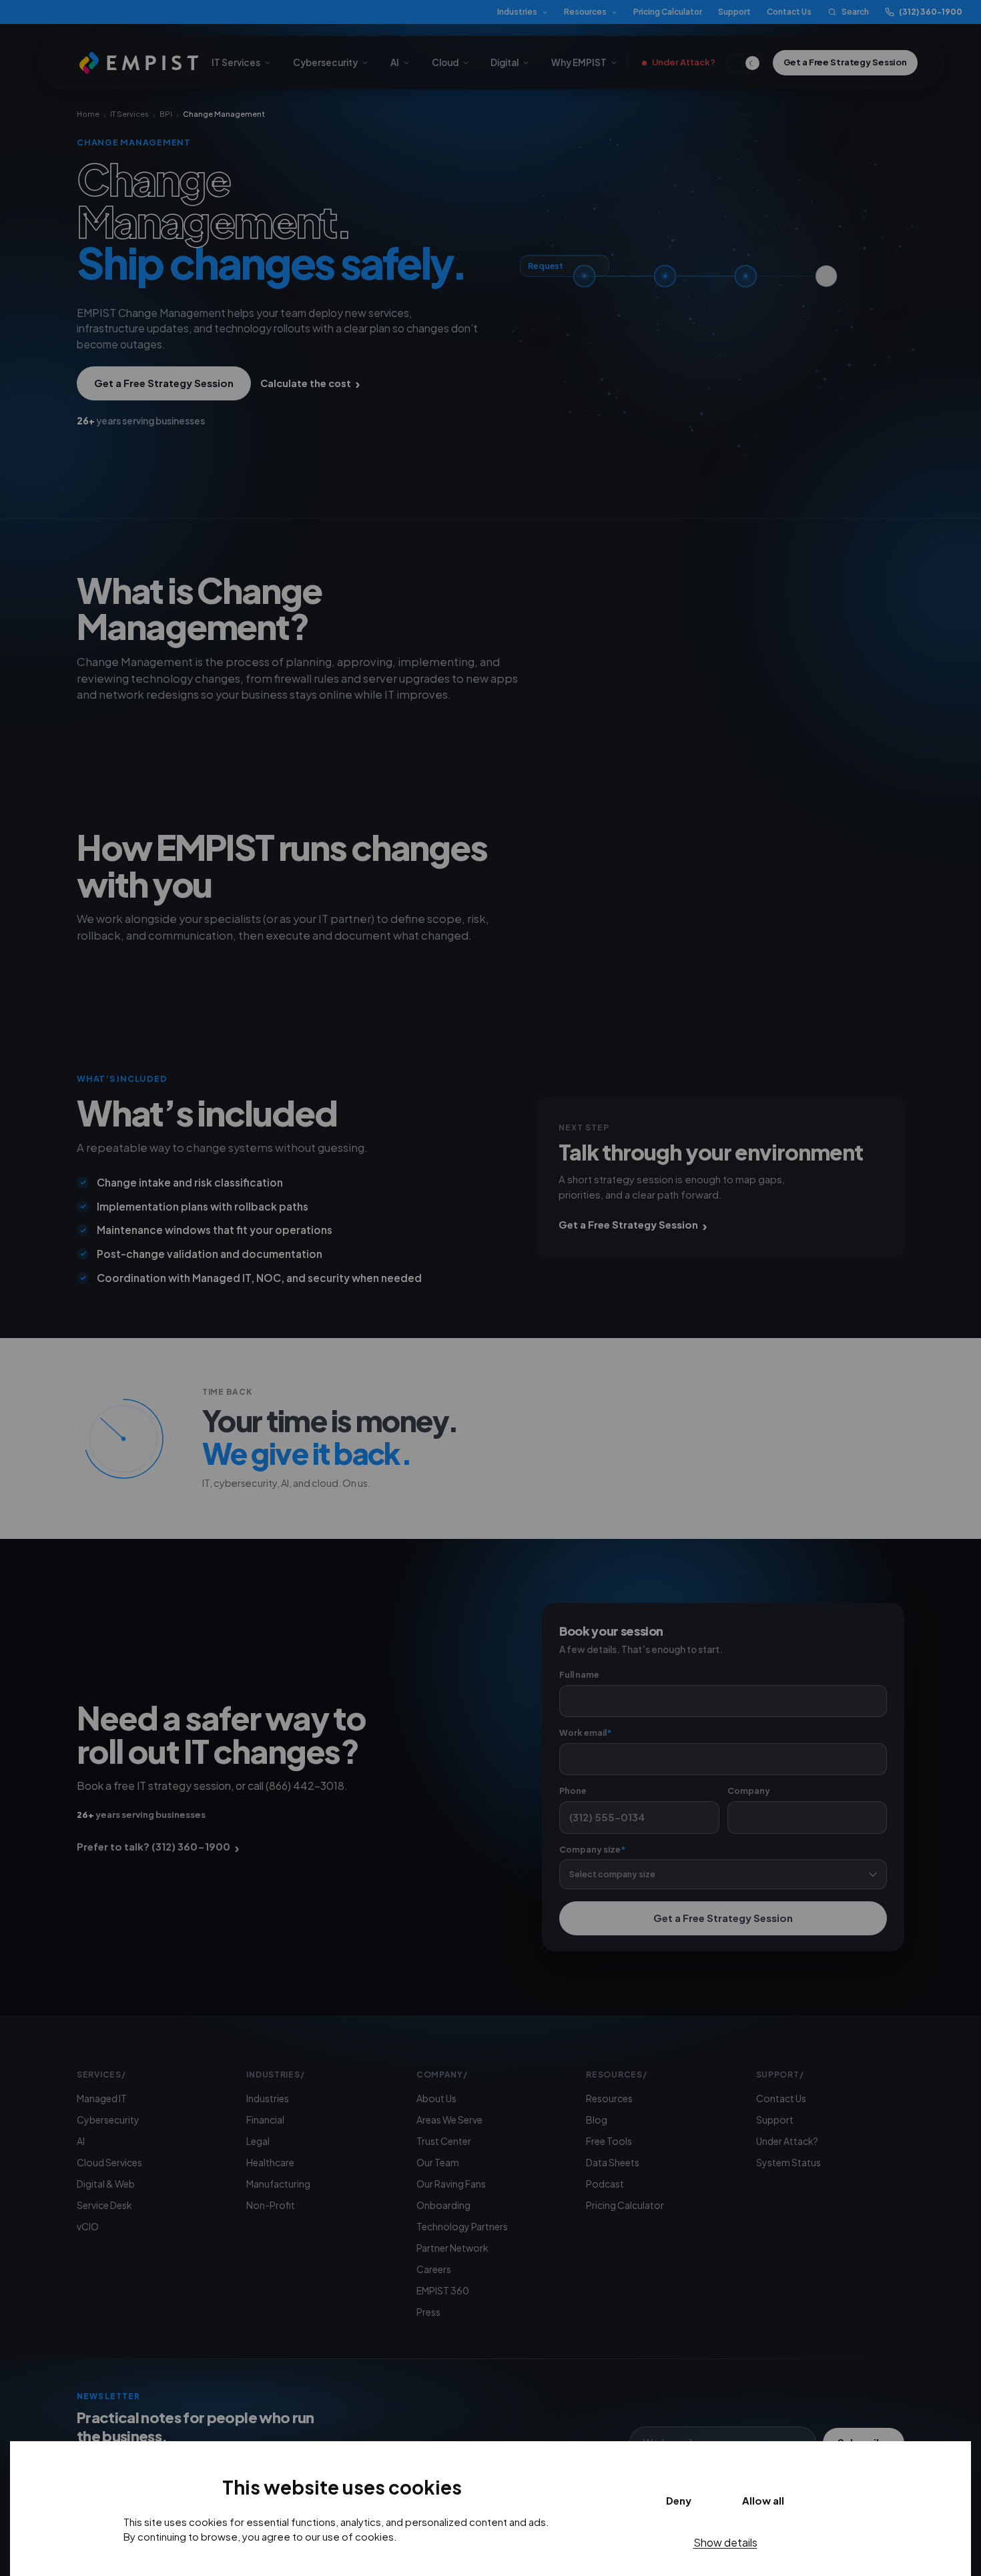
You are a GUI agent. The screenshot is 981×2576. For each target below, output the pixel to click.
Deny (679, 2500)
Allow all (763, 2500)
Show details (725, 2542)
